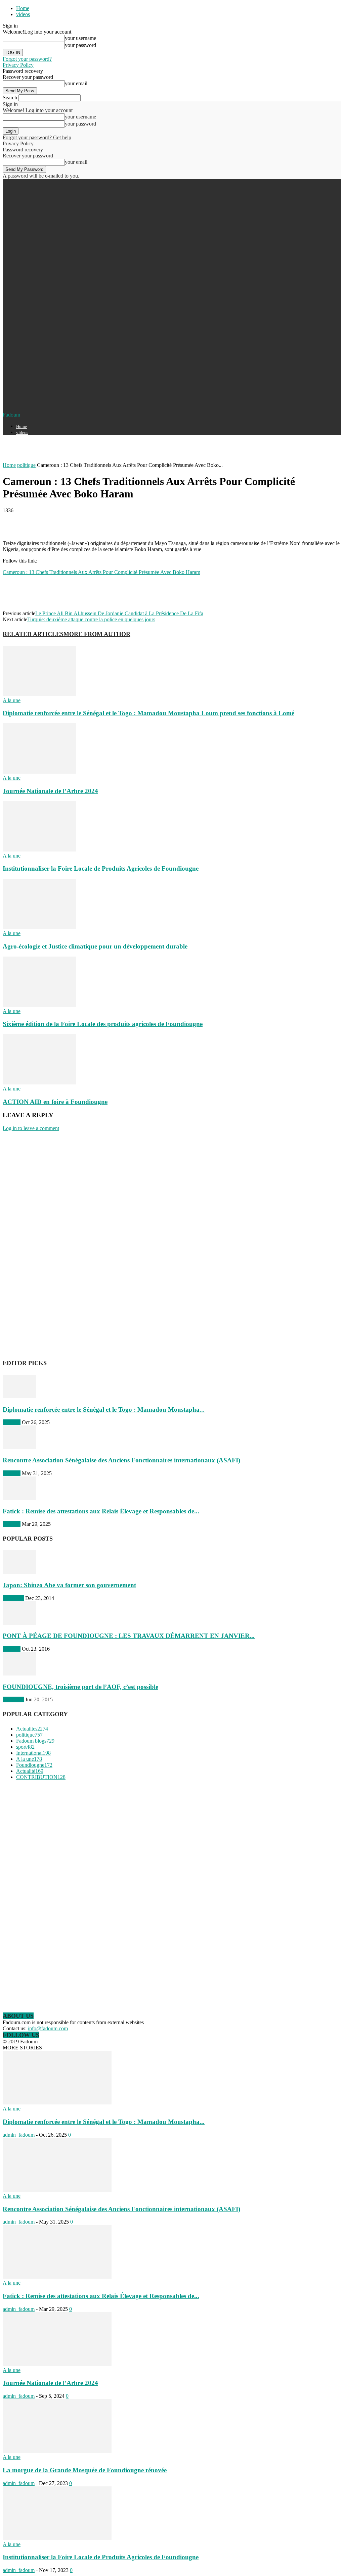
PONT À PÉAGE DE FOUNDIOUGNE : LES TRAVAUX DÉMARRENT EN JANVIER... (129, 1636)
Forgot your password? (27, 59)
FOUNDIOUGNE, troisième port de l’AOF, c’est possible (80, 1687)
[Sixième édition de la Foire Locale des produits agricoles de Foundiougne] (39, 1005)
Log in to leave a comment (31, 1128)
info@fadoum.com (48, 2028)
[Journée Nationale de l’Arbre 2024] (39, 772)
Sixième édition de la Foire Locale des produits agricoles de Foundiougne (103, 1024)
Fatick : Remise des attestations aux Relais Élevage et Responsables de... (101, 1511)
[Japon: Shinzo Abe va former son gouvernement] (19, 1572)
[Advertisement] (81, 451)
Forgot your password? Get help (37, 137)
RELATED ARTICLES (33, 634)
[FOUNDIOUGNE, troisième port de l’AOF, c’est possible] (19, 1674)
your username (80, 38)
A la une (12, 700)
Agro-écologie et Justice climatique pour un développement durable (95, 946)
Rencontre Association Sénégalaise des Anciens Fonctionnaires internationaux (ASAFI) (121, 1460)
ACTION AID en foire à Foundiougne (55, 1102)
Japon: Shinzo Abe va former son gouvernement (69, 1585)
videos (23, 14)
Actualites (13, 1598)
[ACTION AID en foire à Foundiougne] (39, 1083)
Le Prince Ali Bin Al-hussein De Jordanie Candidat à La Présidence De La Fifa (119, 613)
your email (76, 83)
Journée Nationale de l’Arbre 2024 (50, 791)
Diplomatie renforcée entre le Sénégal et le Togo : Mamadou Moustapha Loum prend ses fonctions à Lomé (148, 713)
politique (26, 465)
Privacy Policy (18, 65)
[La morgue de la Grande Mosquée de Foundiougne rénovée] (57, 2451)
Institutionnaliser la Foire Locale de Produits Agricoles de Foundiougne (101, 868)
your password (80, 45)
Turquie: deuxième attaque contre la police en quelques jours (91, 619)
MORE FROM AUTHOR (97, 634)
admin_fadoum (19, 2135)
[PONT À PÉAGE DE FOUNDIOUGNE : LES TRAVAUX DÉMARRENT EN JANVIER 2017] (19, 1623)
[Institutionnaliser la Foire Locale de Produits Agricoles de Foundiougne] (39, 850)
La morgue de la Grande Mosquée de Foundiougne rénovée (85, 2470)
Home (23, 8)
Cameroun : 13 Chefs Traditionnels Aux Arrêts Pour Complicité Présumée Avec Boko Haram (101, 572)
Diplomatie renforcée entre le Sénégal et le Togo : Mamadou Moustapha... (104, 1409)
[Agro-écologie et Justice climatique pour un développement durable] (39, 927)
